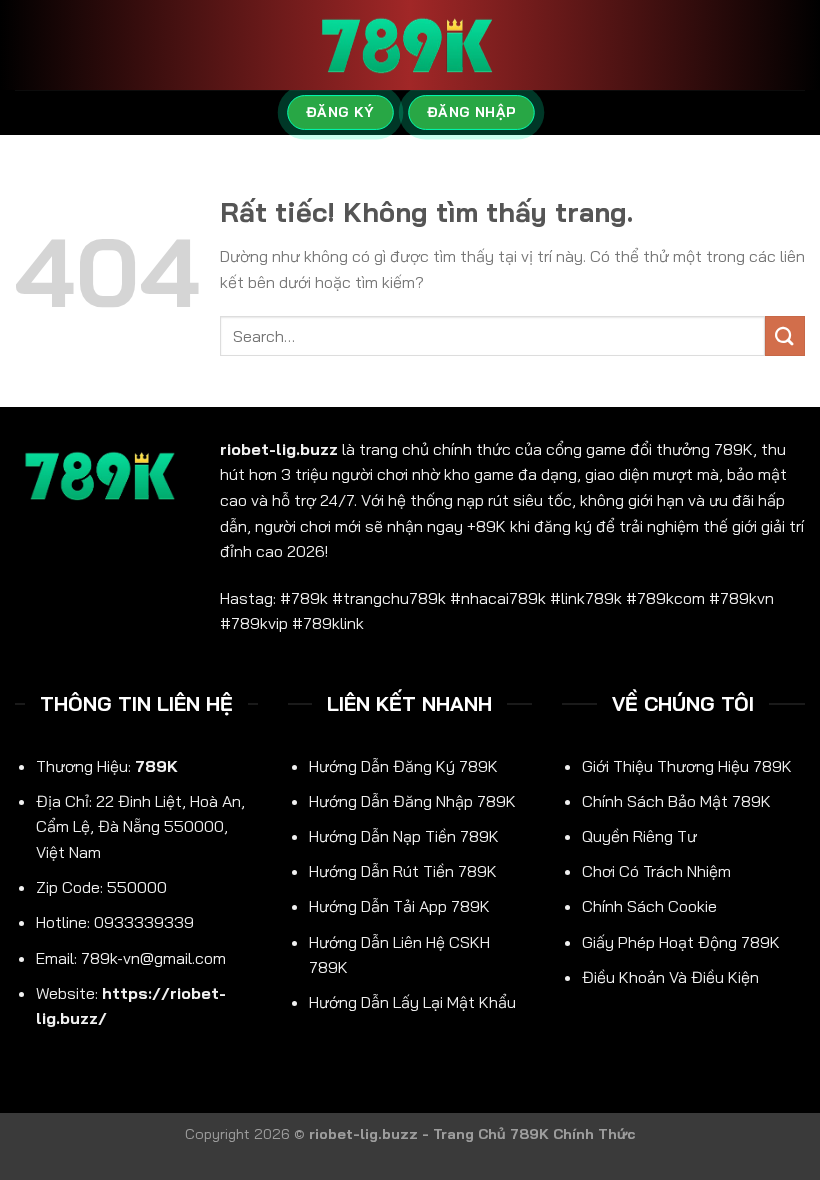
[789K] (410, 45)
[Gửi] (785, 335)
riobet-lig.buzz (279, 449)
